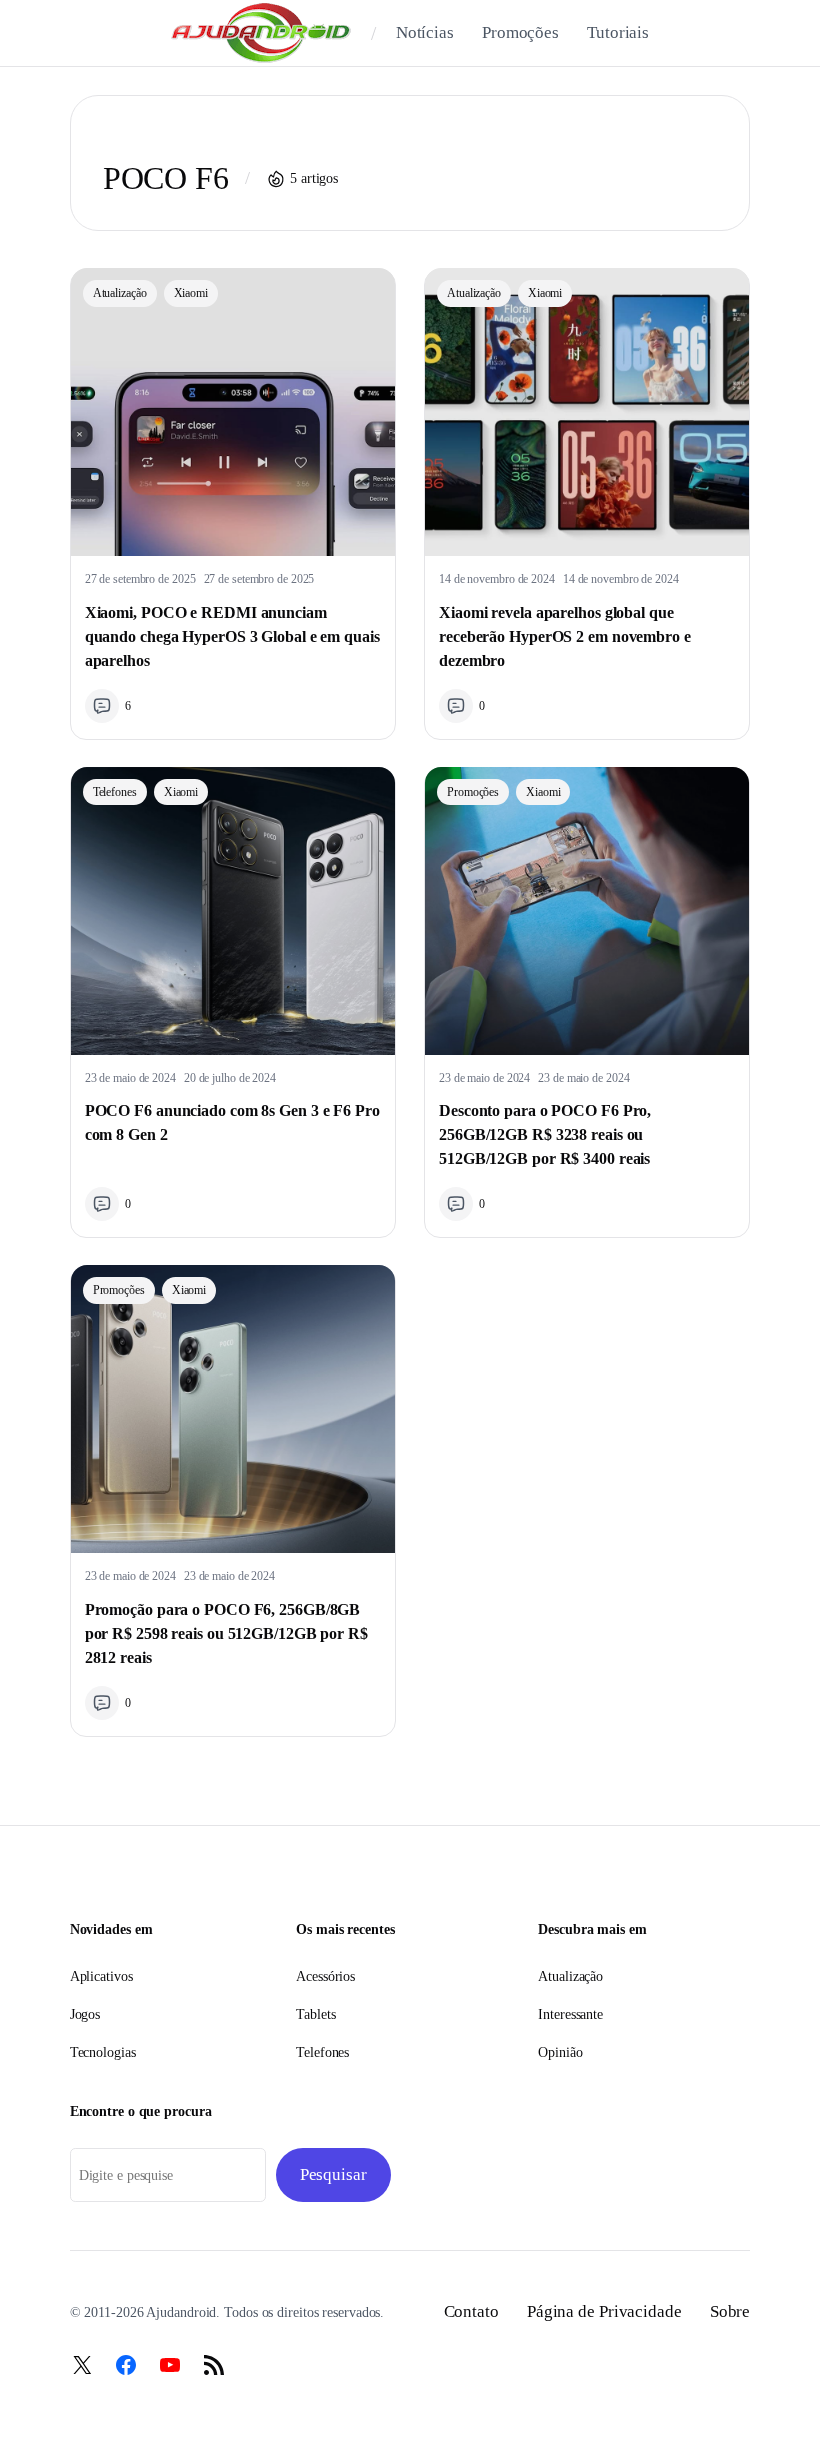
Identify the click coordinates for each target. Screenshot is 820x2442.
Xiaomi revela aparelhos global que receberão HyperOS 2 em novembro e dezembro (565, 636)
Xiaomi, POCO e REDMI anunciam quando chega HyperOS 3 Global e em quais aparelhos (232, 636)
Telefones (115, 792)
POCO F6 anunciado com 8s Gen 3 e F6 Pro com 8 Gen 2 (232, 1122)
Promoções (473, 792)
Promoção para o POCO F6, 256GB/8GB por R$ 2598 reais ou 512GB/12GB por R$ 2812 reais (226, 1633)
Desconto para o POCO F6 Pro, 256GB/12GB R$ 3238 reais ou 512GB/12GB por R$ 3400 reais (545, 1134)
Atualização (120, 293)
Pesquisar (333, 2174)
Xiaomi (191, 293)
